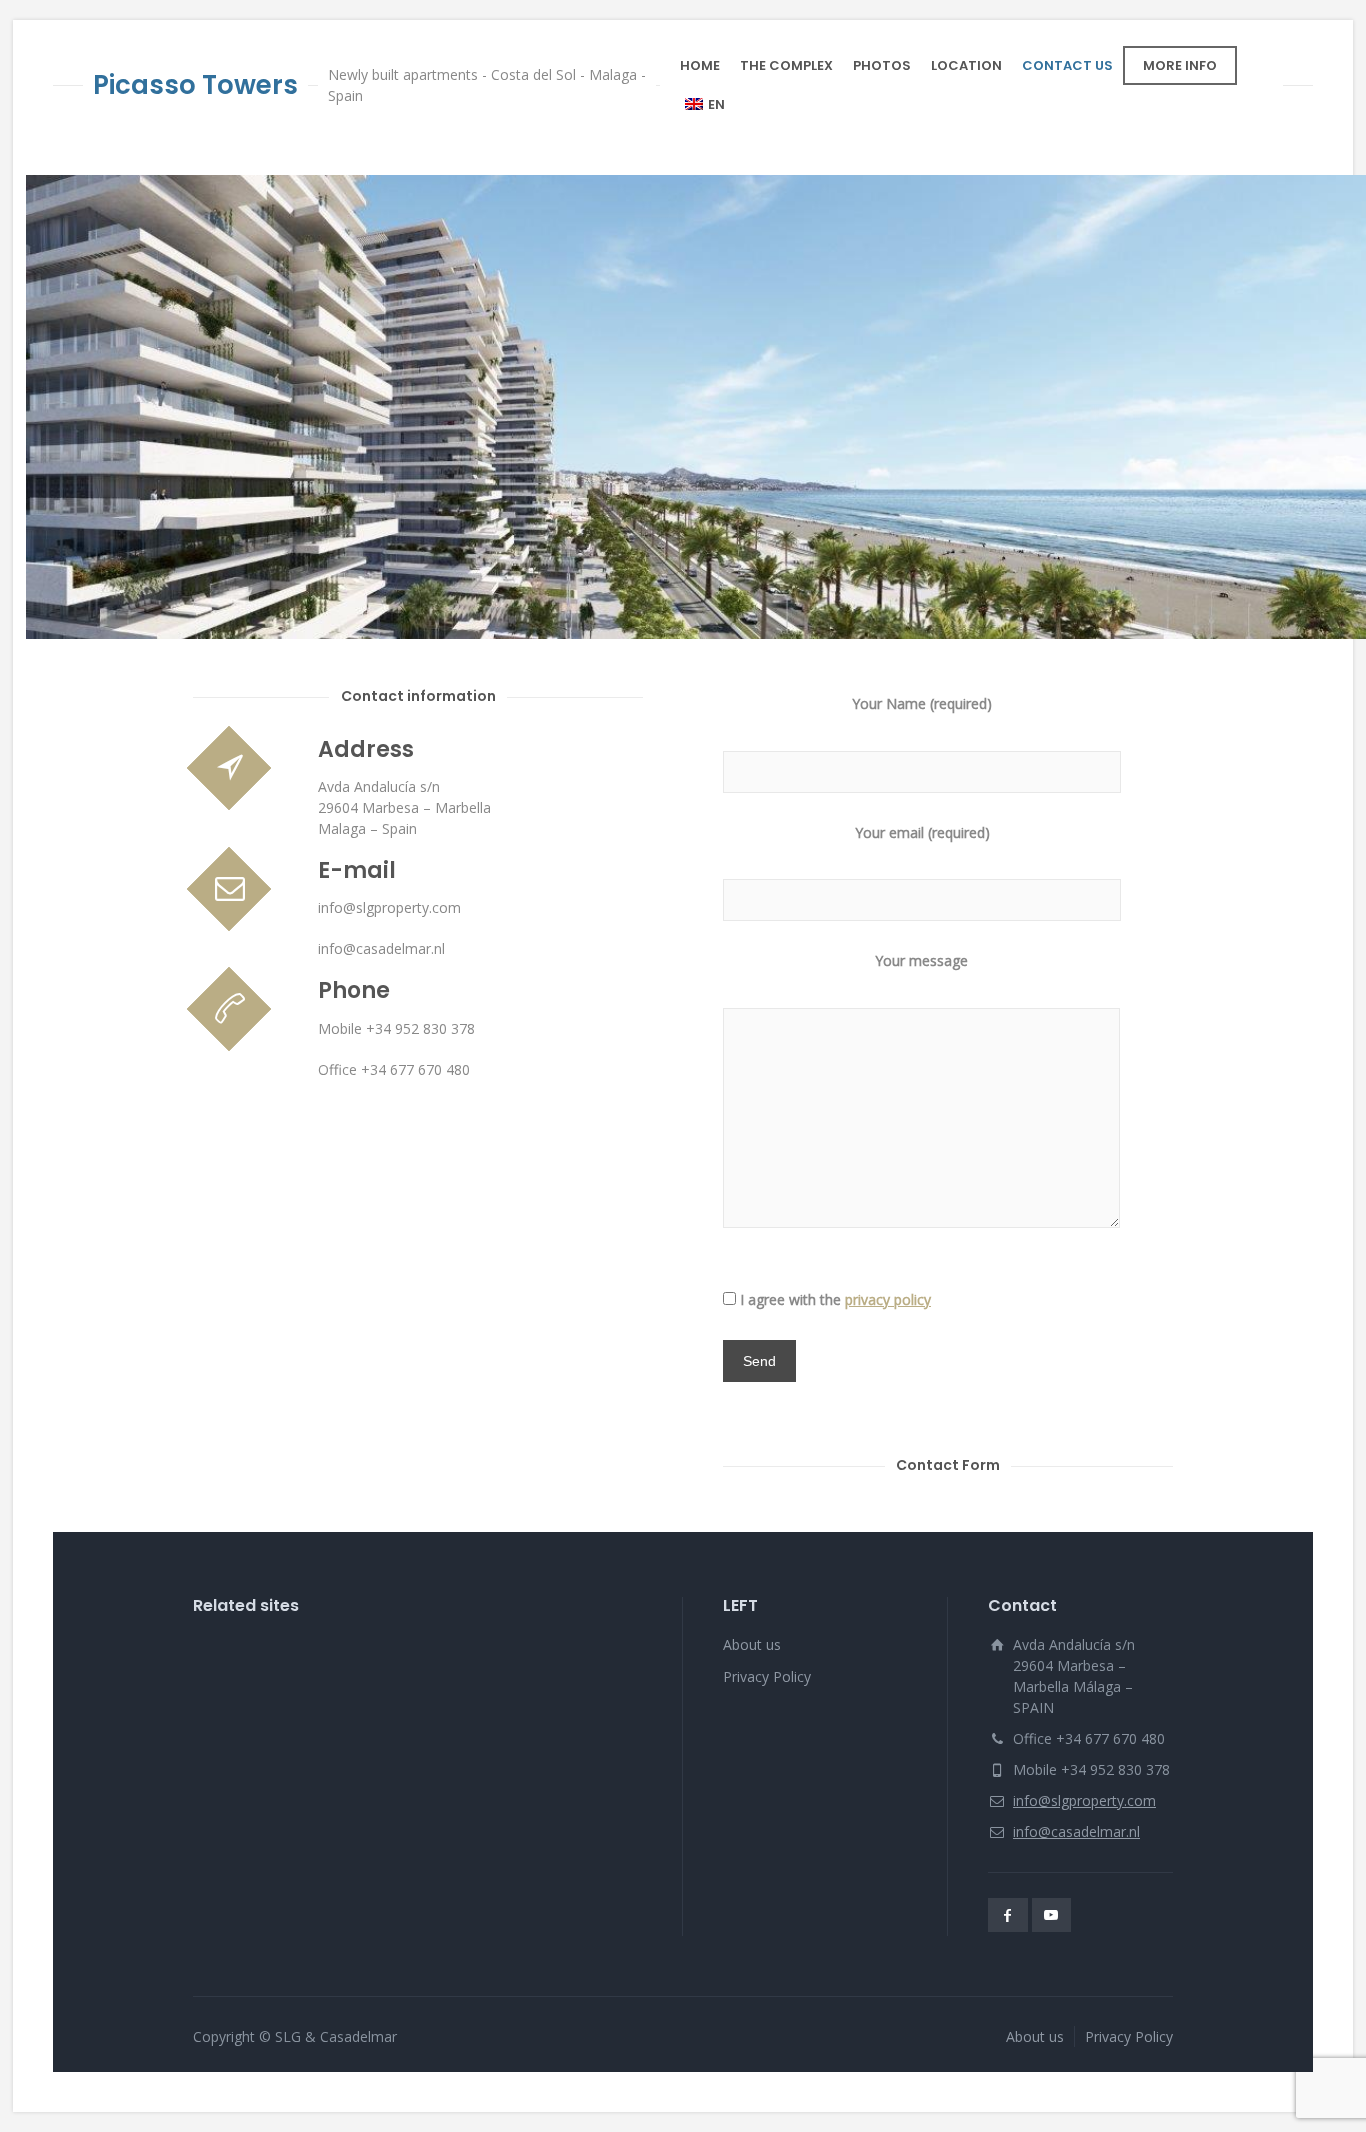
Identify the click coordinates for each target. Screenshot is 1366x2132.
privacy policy (888, 1299)
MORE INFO (1180, 65)
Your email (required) (922, 832)
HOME (700, 65)
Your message (921, 960)
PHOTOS (882, 65)
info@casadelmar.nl (1076, 1831)
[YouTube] (1052, 1915)
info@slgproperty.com (1084, 1800)
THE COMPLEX (786, 65)
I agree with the (835, 1299)
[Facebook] (1008, 1915)
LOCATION (966, 65)
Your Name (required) (922, 703)
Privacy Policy (767, 1676)
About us (752, 1644)
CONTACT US (1067, 65)
